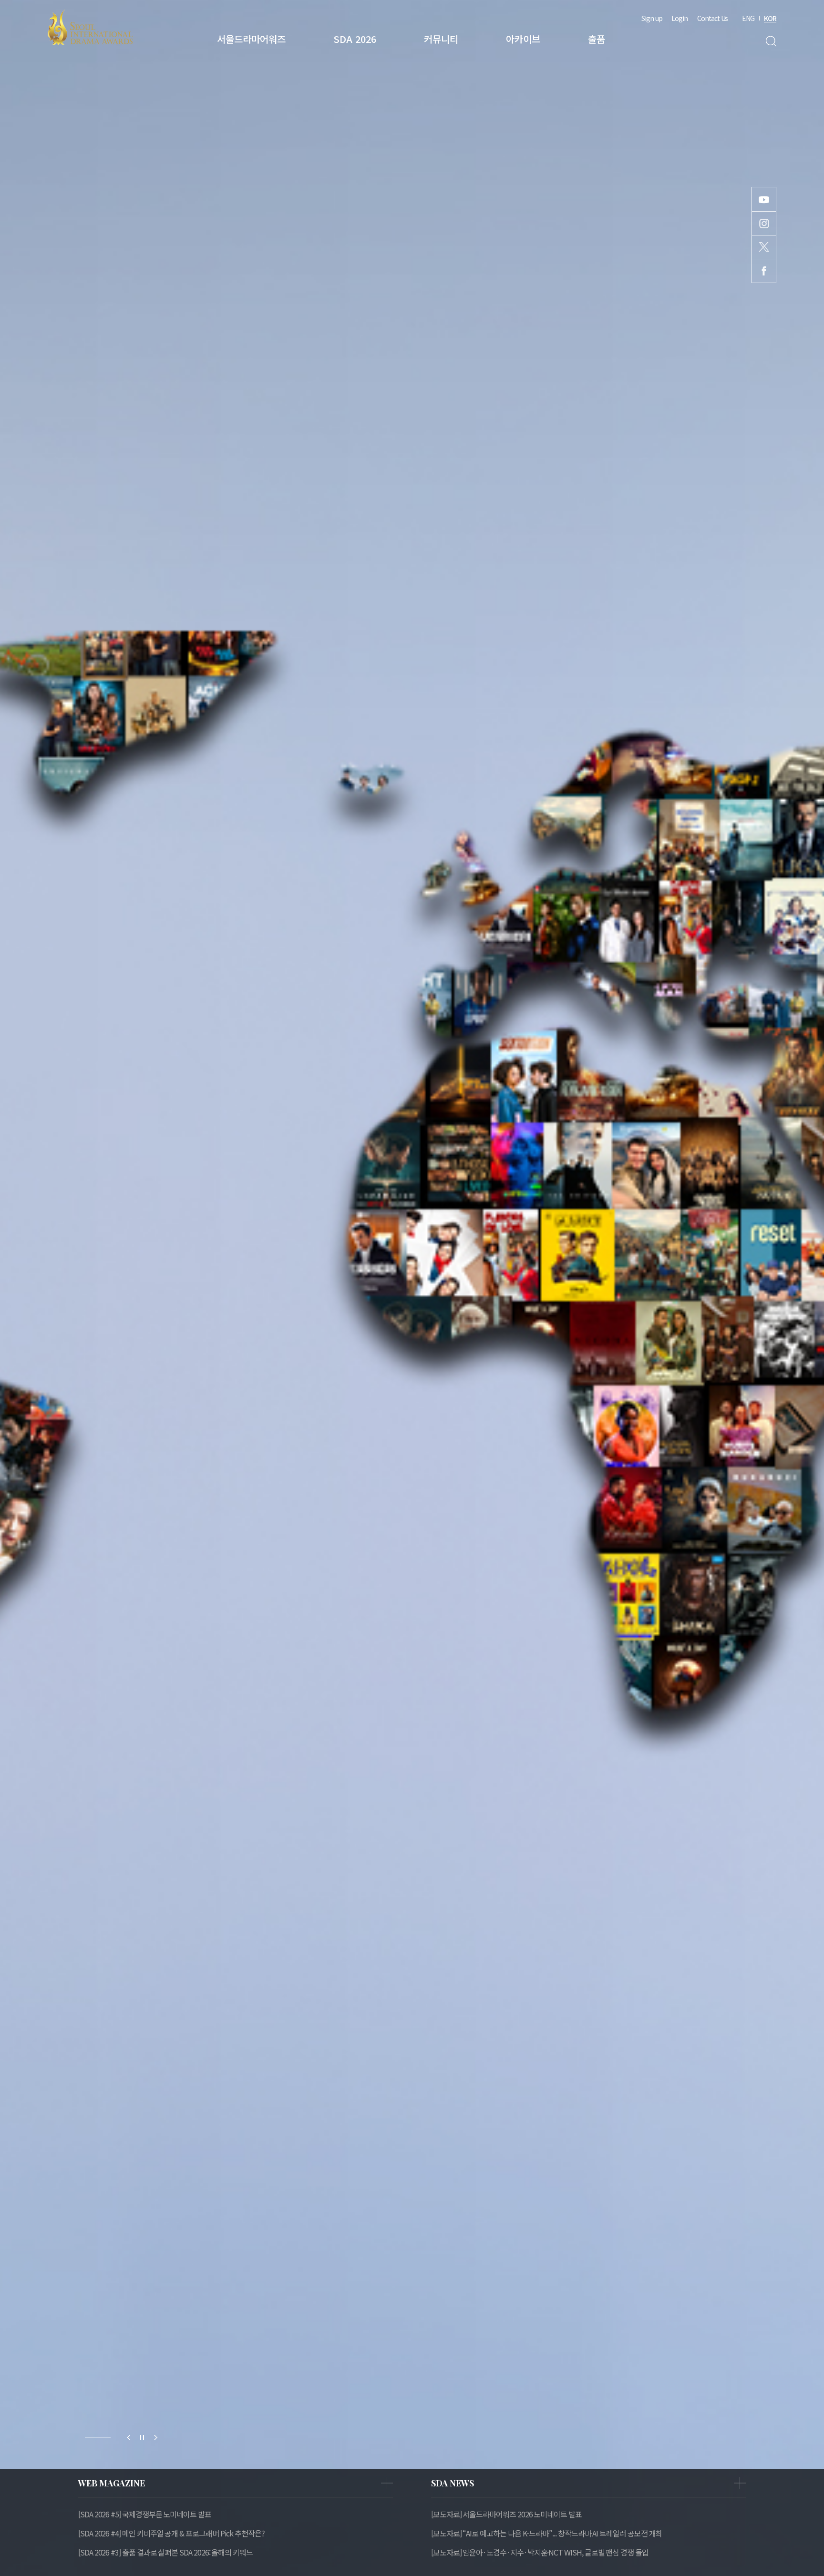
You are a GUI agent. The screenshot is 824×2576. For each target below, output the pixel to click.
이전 (129, 2438)
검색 (771, 41)
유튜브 (764, 199)
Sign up (652, 18)
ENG (748, 18)
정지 (142, 2438)
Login (680, 18)
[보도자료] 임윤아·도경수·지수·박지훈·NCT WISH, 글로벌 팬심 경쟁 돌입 (540, 2552)
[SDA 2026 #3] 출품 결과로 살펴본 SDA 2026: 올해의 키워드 (165, 2552)
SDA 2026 (355, 39)
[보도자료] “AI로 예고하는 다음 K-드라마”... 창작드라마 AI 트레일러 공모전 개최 (546, 2533)
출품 (597, 39)
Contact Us (712, 18)
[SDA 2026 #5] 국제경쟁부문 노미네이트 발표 (145, 2514)
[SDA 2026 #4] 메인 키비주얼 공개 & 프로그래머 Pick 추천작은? (171, 2533)
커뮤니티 (441, 39)
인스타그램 (764, 223)
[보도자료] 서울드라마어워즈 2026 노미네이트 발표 (506, 2514)
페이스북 (764, 271)
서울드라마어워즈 (251, 39)
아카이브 (523, 39)
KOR (770, 18)
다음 (155, 2438)
